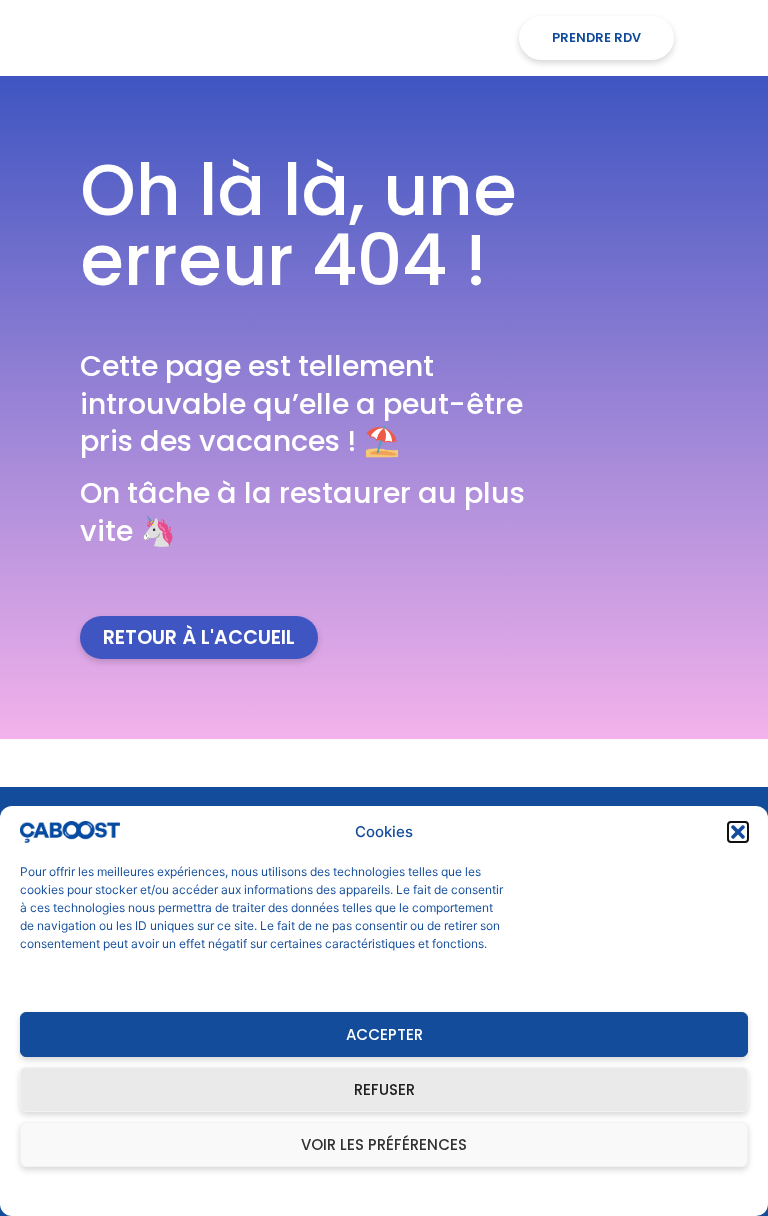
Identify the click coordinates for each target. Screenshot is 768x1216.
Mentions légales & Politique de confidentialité (374, 1190)
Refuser (384, 1089)
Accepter (384, 1034)
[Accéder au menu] (719, 37)
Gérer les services (80, 981)
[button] (738, 832)
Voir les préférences (384, 1144)
